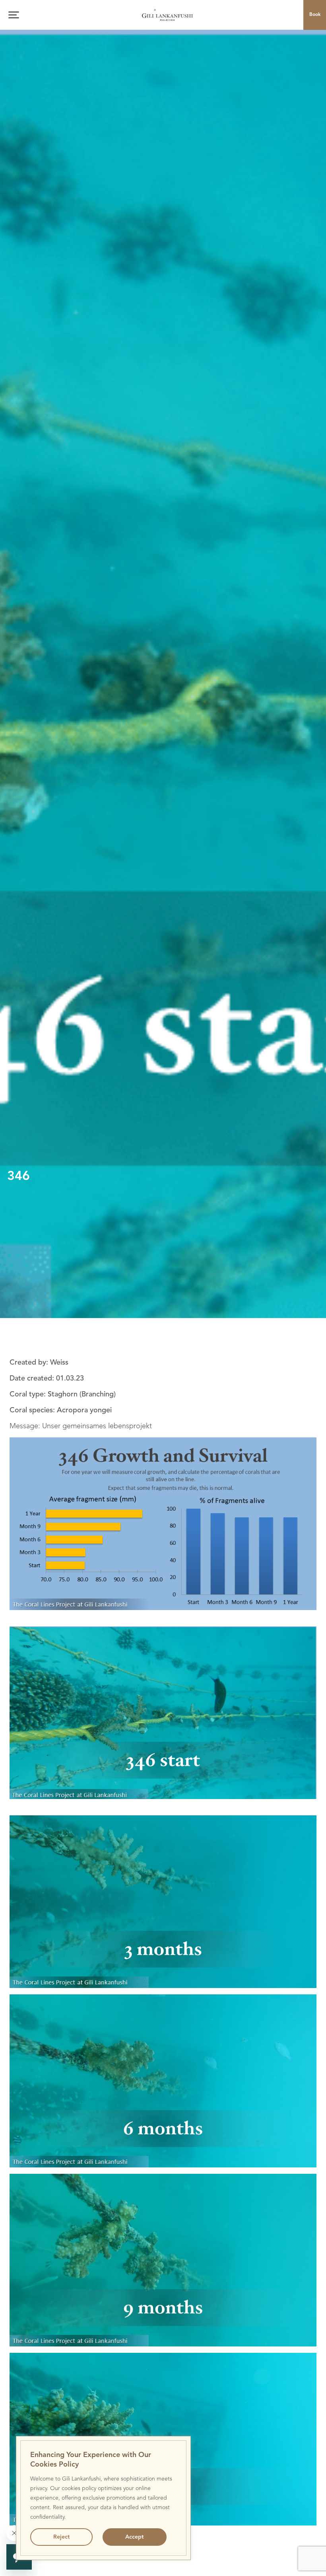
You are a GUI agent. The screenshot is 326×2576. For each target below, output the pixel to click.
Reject (61, 2537)
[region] (103, 2498)
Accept (134, 2537)
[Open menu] (14, 15)
